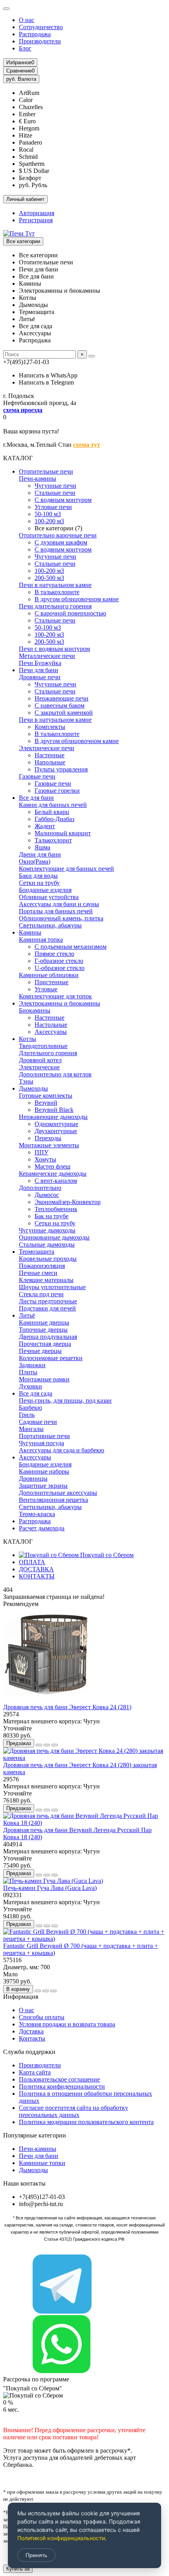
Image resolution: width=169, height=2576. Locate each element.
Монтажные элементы (49, 1145)
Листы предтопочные (48, 1301)
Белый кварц (52, 812)
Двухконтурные (56, 1131)
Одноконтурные (56, 1124)
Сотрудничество (41, 27)
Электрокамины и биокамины (60, 1003)
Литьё (27, 1315)
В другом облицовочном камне (77, 599)
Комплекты (50, 727)
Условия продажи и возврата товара (67, 2024)
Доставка (31, 2031)
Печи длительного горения (55, 606)
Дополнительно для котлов (55, 1074)
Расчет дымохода (42, 1528)
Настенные (50, 755)
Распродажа (35, 34)
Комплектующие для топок (55, 996)
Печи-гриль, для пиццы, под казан (65, 1400)
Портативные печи (44, 1436)
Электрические (39, 1067)
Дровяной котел (40, 1060)
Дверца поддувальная (48, 1337)
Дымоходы (33, 1088)
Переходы (48, 1138)
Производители (40, 41)
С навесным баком (60, 705)
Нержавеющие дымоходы (53, 1117)
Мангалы (31, 1429)
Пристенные (51, 982)
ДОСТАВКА (36, 1569)
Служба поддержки (29, 2052)
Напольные (50, 762)
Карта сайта (35, 2072)
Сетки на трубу (39, 883)
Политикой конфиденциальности (61, 2538)
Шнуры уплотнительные (52, 1287)
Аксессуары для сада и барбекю (62, 1450)
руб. (21, 79)
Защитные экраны (43, 1486)
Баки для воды (38, 876)
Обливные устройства (49, 897)
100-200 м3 (49, 521)
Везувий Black (54, 1110)
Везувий (46, 1103)
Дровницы (33, 1479)
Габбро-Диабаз (54, 819)
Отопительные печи (46, 471)
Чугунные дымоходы (47, 1230)
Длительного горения (48, 1053)
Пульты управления (61, 769)
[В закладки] (47, 1745)
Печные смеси (38, 1273)
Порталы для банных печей (56, 911)
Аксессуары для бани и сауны (59, 904)
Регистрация (36, 220)
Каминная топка (41, 940)
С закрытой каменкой (64, 713)
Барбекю (30, 1408)
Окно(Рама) (35, 861)
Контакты (32, 2038)
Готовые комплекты (46, 1096)
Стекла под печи (41, 1294)
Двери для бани (40, 854)
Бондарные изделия (45, 890)
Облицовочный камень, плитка (61, 918)
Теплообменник (56, 1209)
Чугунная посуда (41, 1443)
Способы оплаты (42, 2017)
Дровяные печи (40, 677)
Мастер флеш (52, 1166)
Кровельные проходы (48, 1259)
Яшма (42, 847)
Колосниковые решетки (51, 1358)
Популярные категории (35, 2135)
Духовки (30, 1386)
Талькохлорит (53, 840)
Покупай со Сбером (106, 1555)
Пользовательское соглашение (59, 2079)
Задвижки (32, 1365)
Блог (25, 48)
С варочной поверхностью (70, 613)
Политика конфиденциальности (62, 2086)
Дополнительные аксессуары (58, 1493)
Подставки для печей (47, 1308)
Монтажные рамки (44, 1379)
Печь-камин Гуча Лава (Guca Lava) (50, 1888)
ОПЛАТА (32, 1562)
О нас (27, 20)
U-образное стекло (60, 968)
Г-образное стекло (59, 961)
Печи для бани (39, 670)
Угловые (46, 989)
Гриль (27, 1415)
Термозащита (37, 1252)
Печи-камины (38, 479)
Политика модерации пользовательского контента (86, 2122)
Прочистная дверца (45, 1344)
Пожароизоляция (42, 1266)
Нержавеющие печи (62, 698)
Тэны (26, 1081)
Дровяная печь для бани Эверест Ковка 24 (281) (67, 1707)
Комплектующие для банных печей (66, 869)
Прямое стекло (54, 954)
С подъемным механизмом (71, 947)
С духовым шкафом (61, 542)
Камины (30, 932)
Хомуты (45, 1159)
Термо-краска (37, 1514)
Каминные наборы (44, 1471)
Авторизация (37, 213)
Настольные (51, 1025)
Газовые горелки (57, 791)
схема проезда (23, 410)
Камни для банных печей (53, 805)
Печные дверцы (40, 1351)
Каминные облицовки (49, 975)
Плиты (28, 1372)
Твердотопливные (43, 1046)
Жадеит (45, 826)
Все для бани (36, 798)
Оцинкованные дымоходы (54, 1237)
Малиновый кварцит (63, 833)
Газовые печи (37, 776)
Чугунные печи (55, 486)
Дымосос (47, 1195)
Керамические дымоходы (53, 1174)
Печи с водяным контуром (54, 649)
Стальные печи (55, 493)
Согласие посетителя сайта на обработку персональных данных (73, 2111)
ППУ (41, 1152)
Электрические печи (47, 748)
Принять (36, 2555)
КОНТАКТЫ (37, 1576)
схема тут (87, 445)
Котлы (28, 1039)
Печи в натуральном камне (55, 585)
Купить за (18, 2569)
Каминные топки (42, 2163)
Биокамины (35, 1010)
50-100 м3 (48, 514)
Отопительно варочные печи (58, 535)
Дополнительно (40, 1188)
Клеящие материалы (46, 1280)
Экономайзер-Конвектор (68, 1202)
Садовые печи (38, 1422)
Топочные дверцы (43, 1330)
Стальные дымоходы (47, 1244)
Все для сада (36, 1393)
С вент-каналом (56, 1181)
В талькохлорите (57, 592)
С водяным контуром (63, 500)
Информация (21, 1997)
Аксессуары (51, 1032)
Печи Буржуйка (40, 663)
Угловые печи (53, 507)
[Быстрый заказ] (39, 1745)
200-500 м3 (49, 578)
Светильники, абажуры (50, 925)
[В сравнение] (55, 1745)
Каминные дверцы (44, 1322)
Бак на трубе (51, 1216)
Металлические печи (47, 656)
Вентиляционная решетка (53, 1500)
